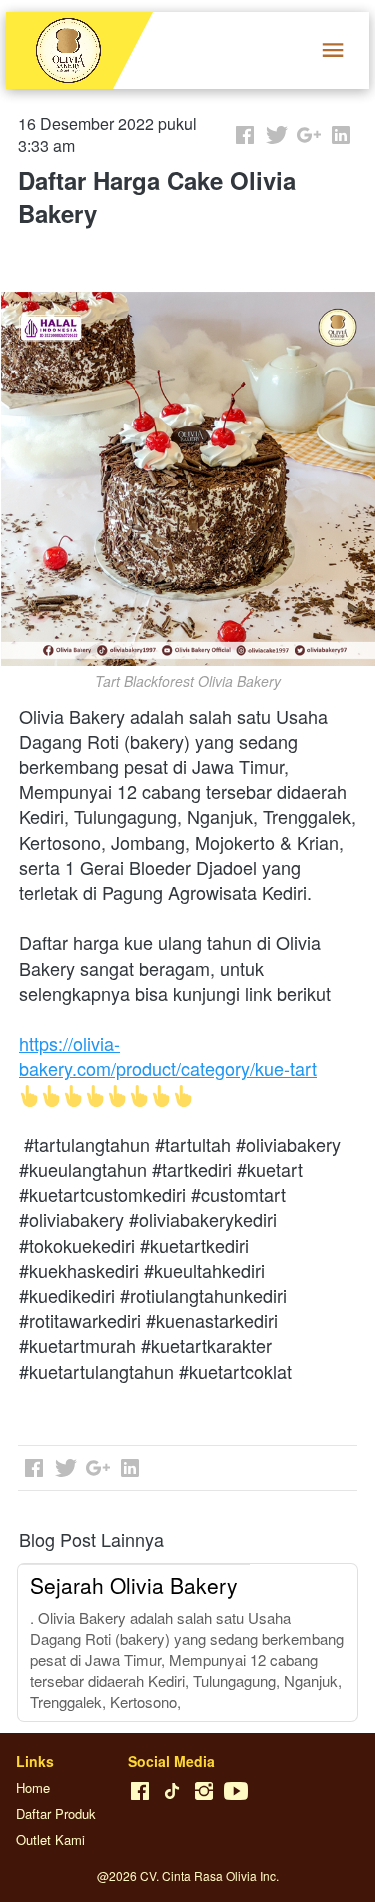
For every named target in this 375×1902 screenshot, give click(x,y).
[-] (140, 1791)
